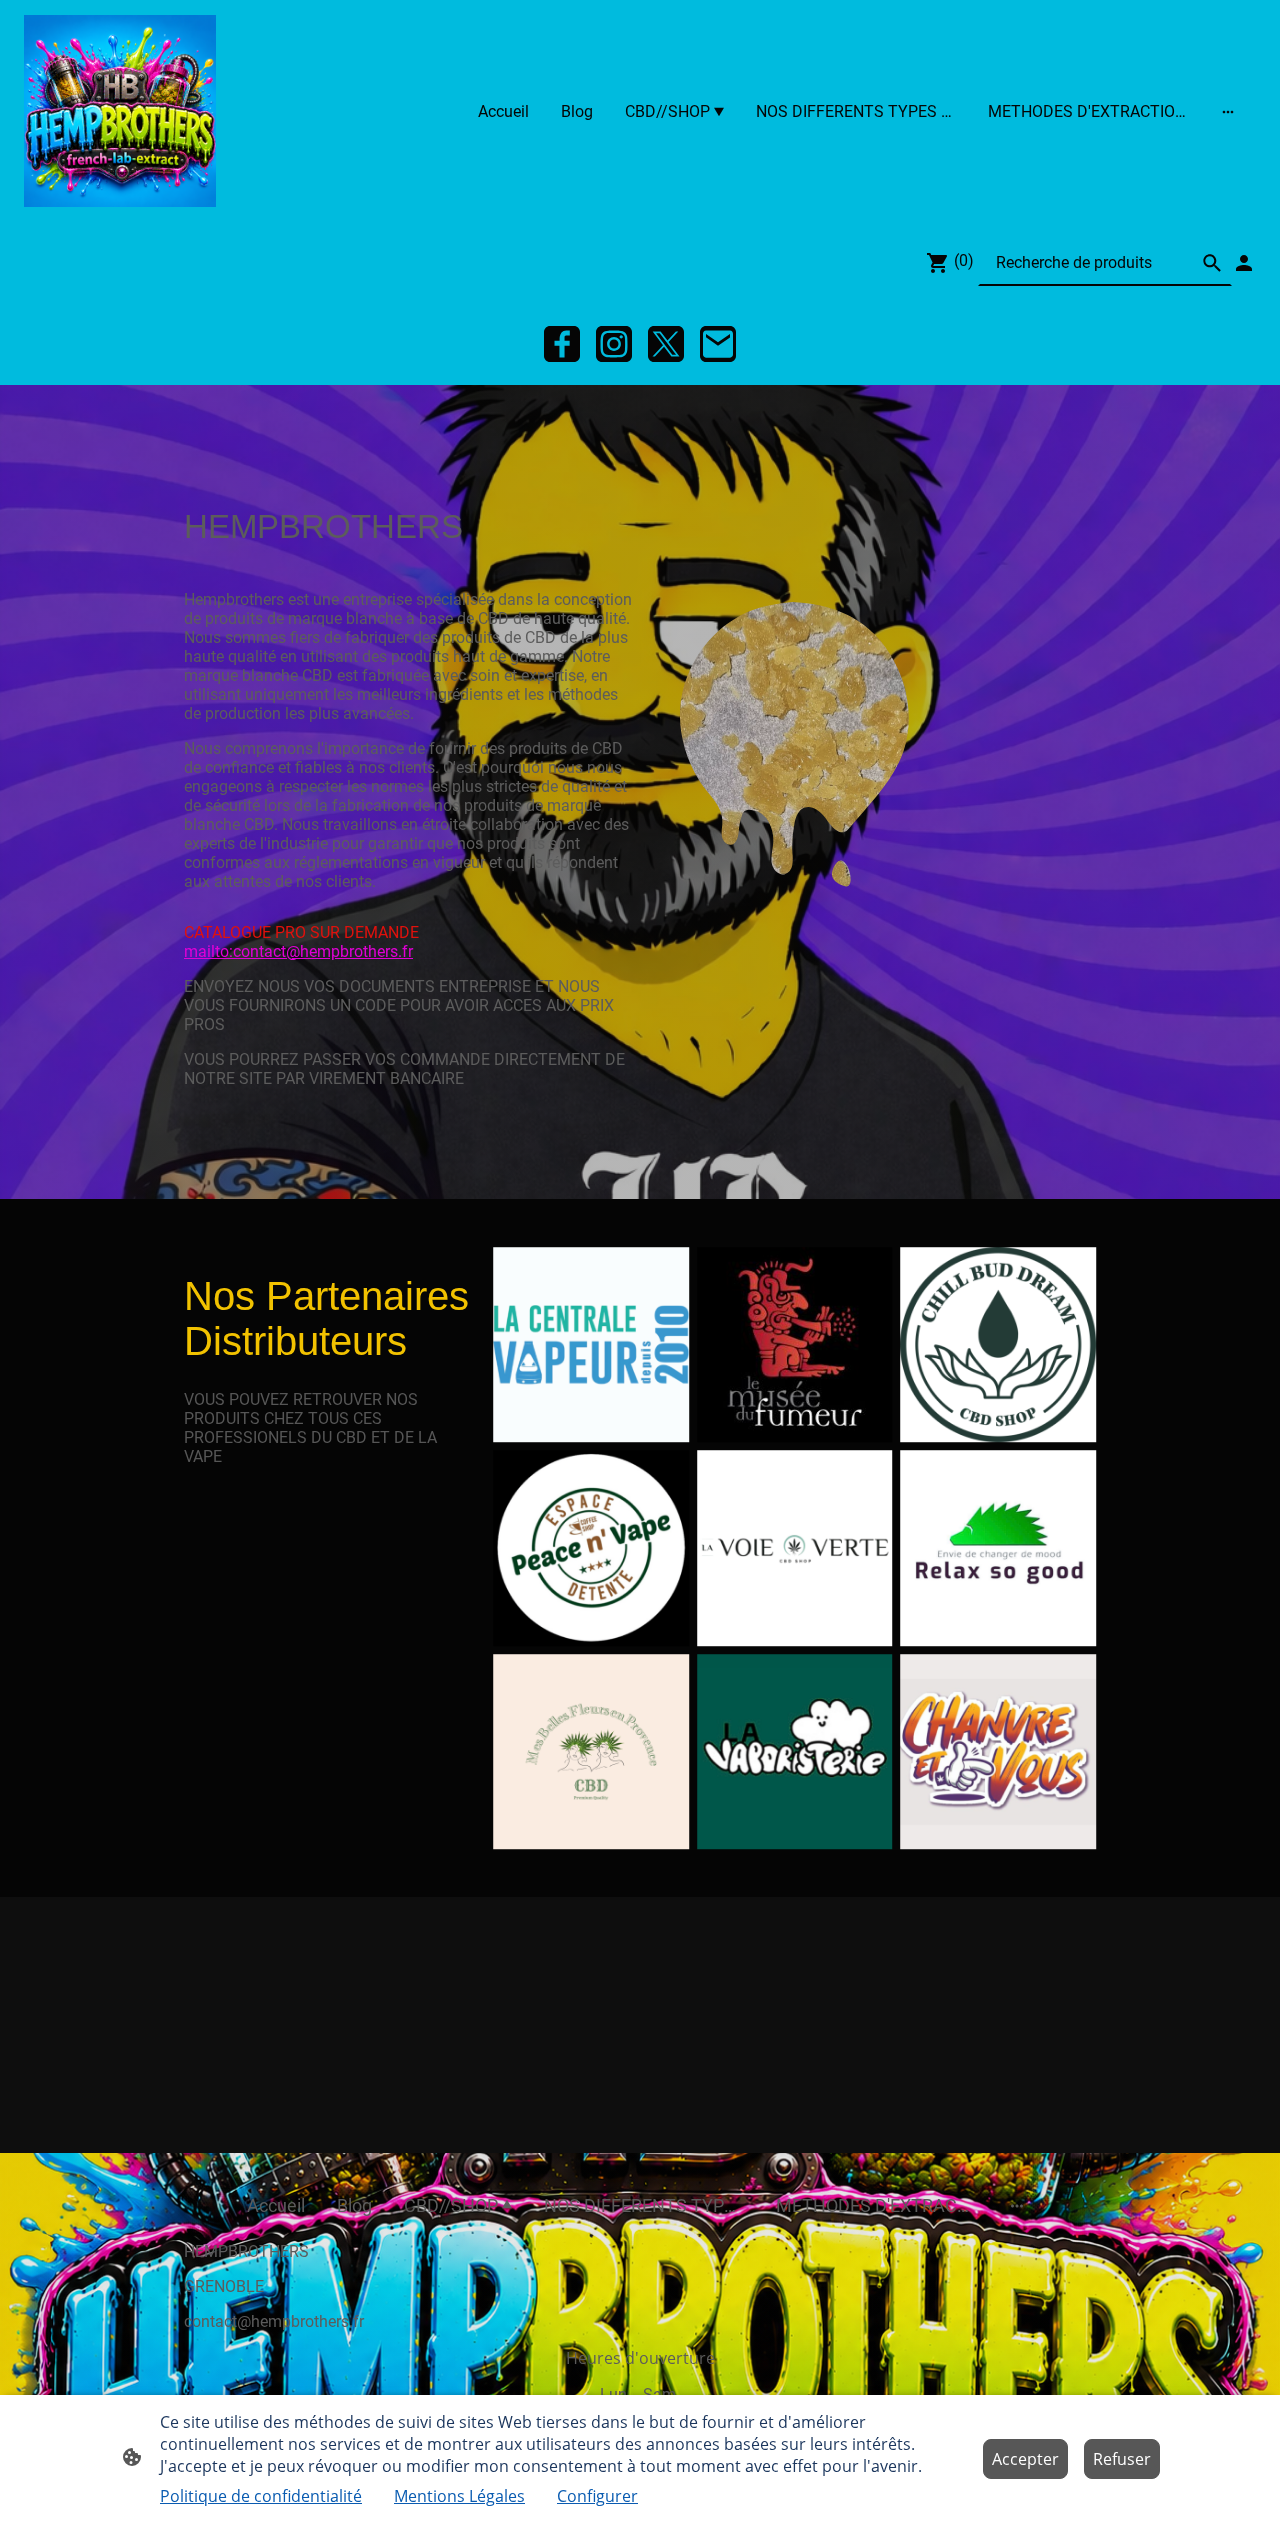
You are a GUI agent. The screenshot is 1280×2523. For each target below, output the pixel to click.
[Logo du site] (120, 111)
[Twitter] (666, 344)
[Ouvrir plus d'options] (1228, 111)
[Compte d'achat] (1244, 263)
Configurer (597, 2496)
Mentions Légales (459, 2496)
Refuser (1122, 2459)
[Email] (718, 344)
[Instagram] (614, 344)
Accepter (1025, 2459)
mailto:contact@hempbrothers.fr (298, 951)
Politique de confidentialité (261, 2496)
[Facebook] (562, 344)
